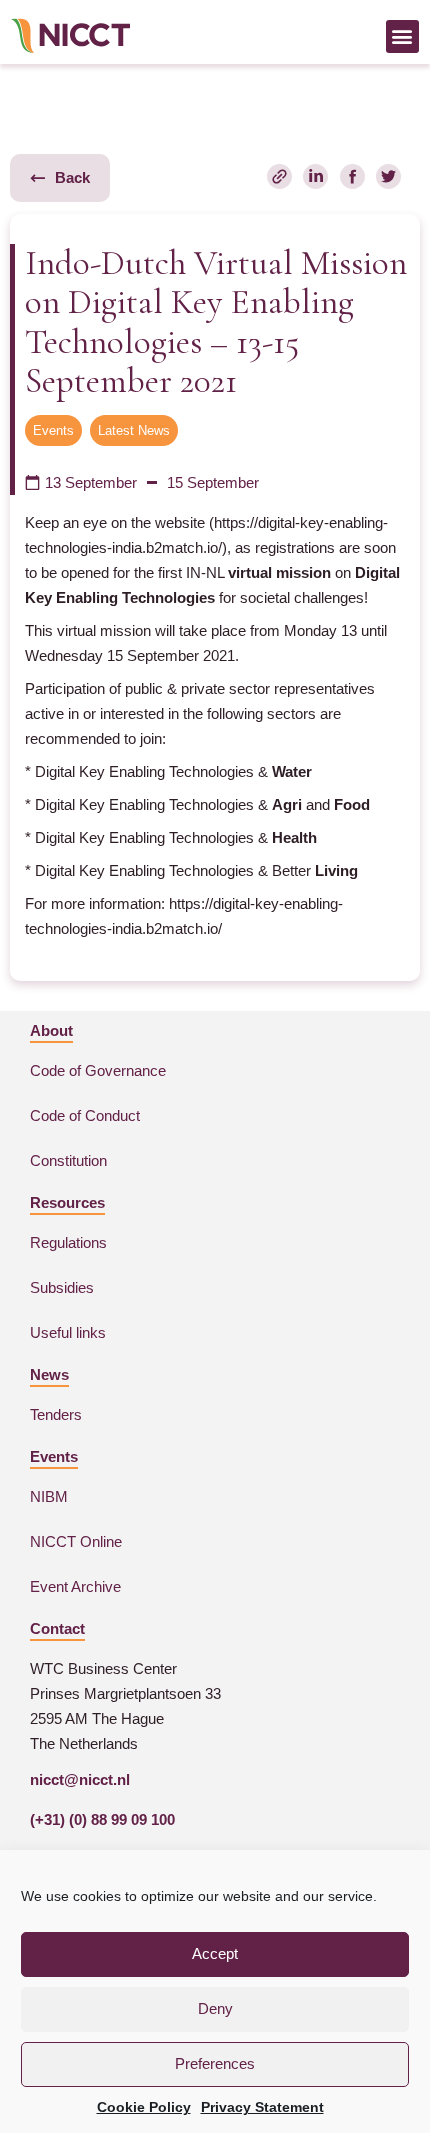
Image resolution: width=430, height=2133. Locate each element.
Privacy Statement (262, 2107)
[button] (402, 36)
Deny (215, 2008)
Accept (215, 1953)
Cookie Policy (144, 2107)
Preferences (215, 2063)
